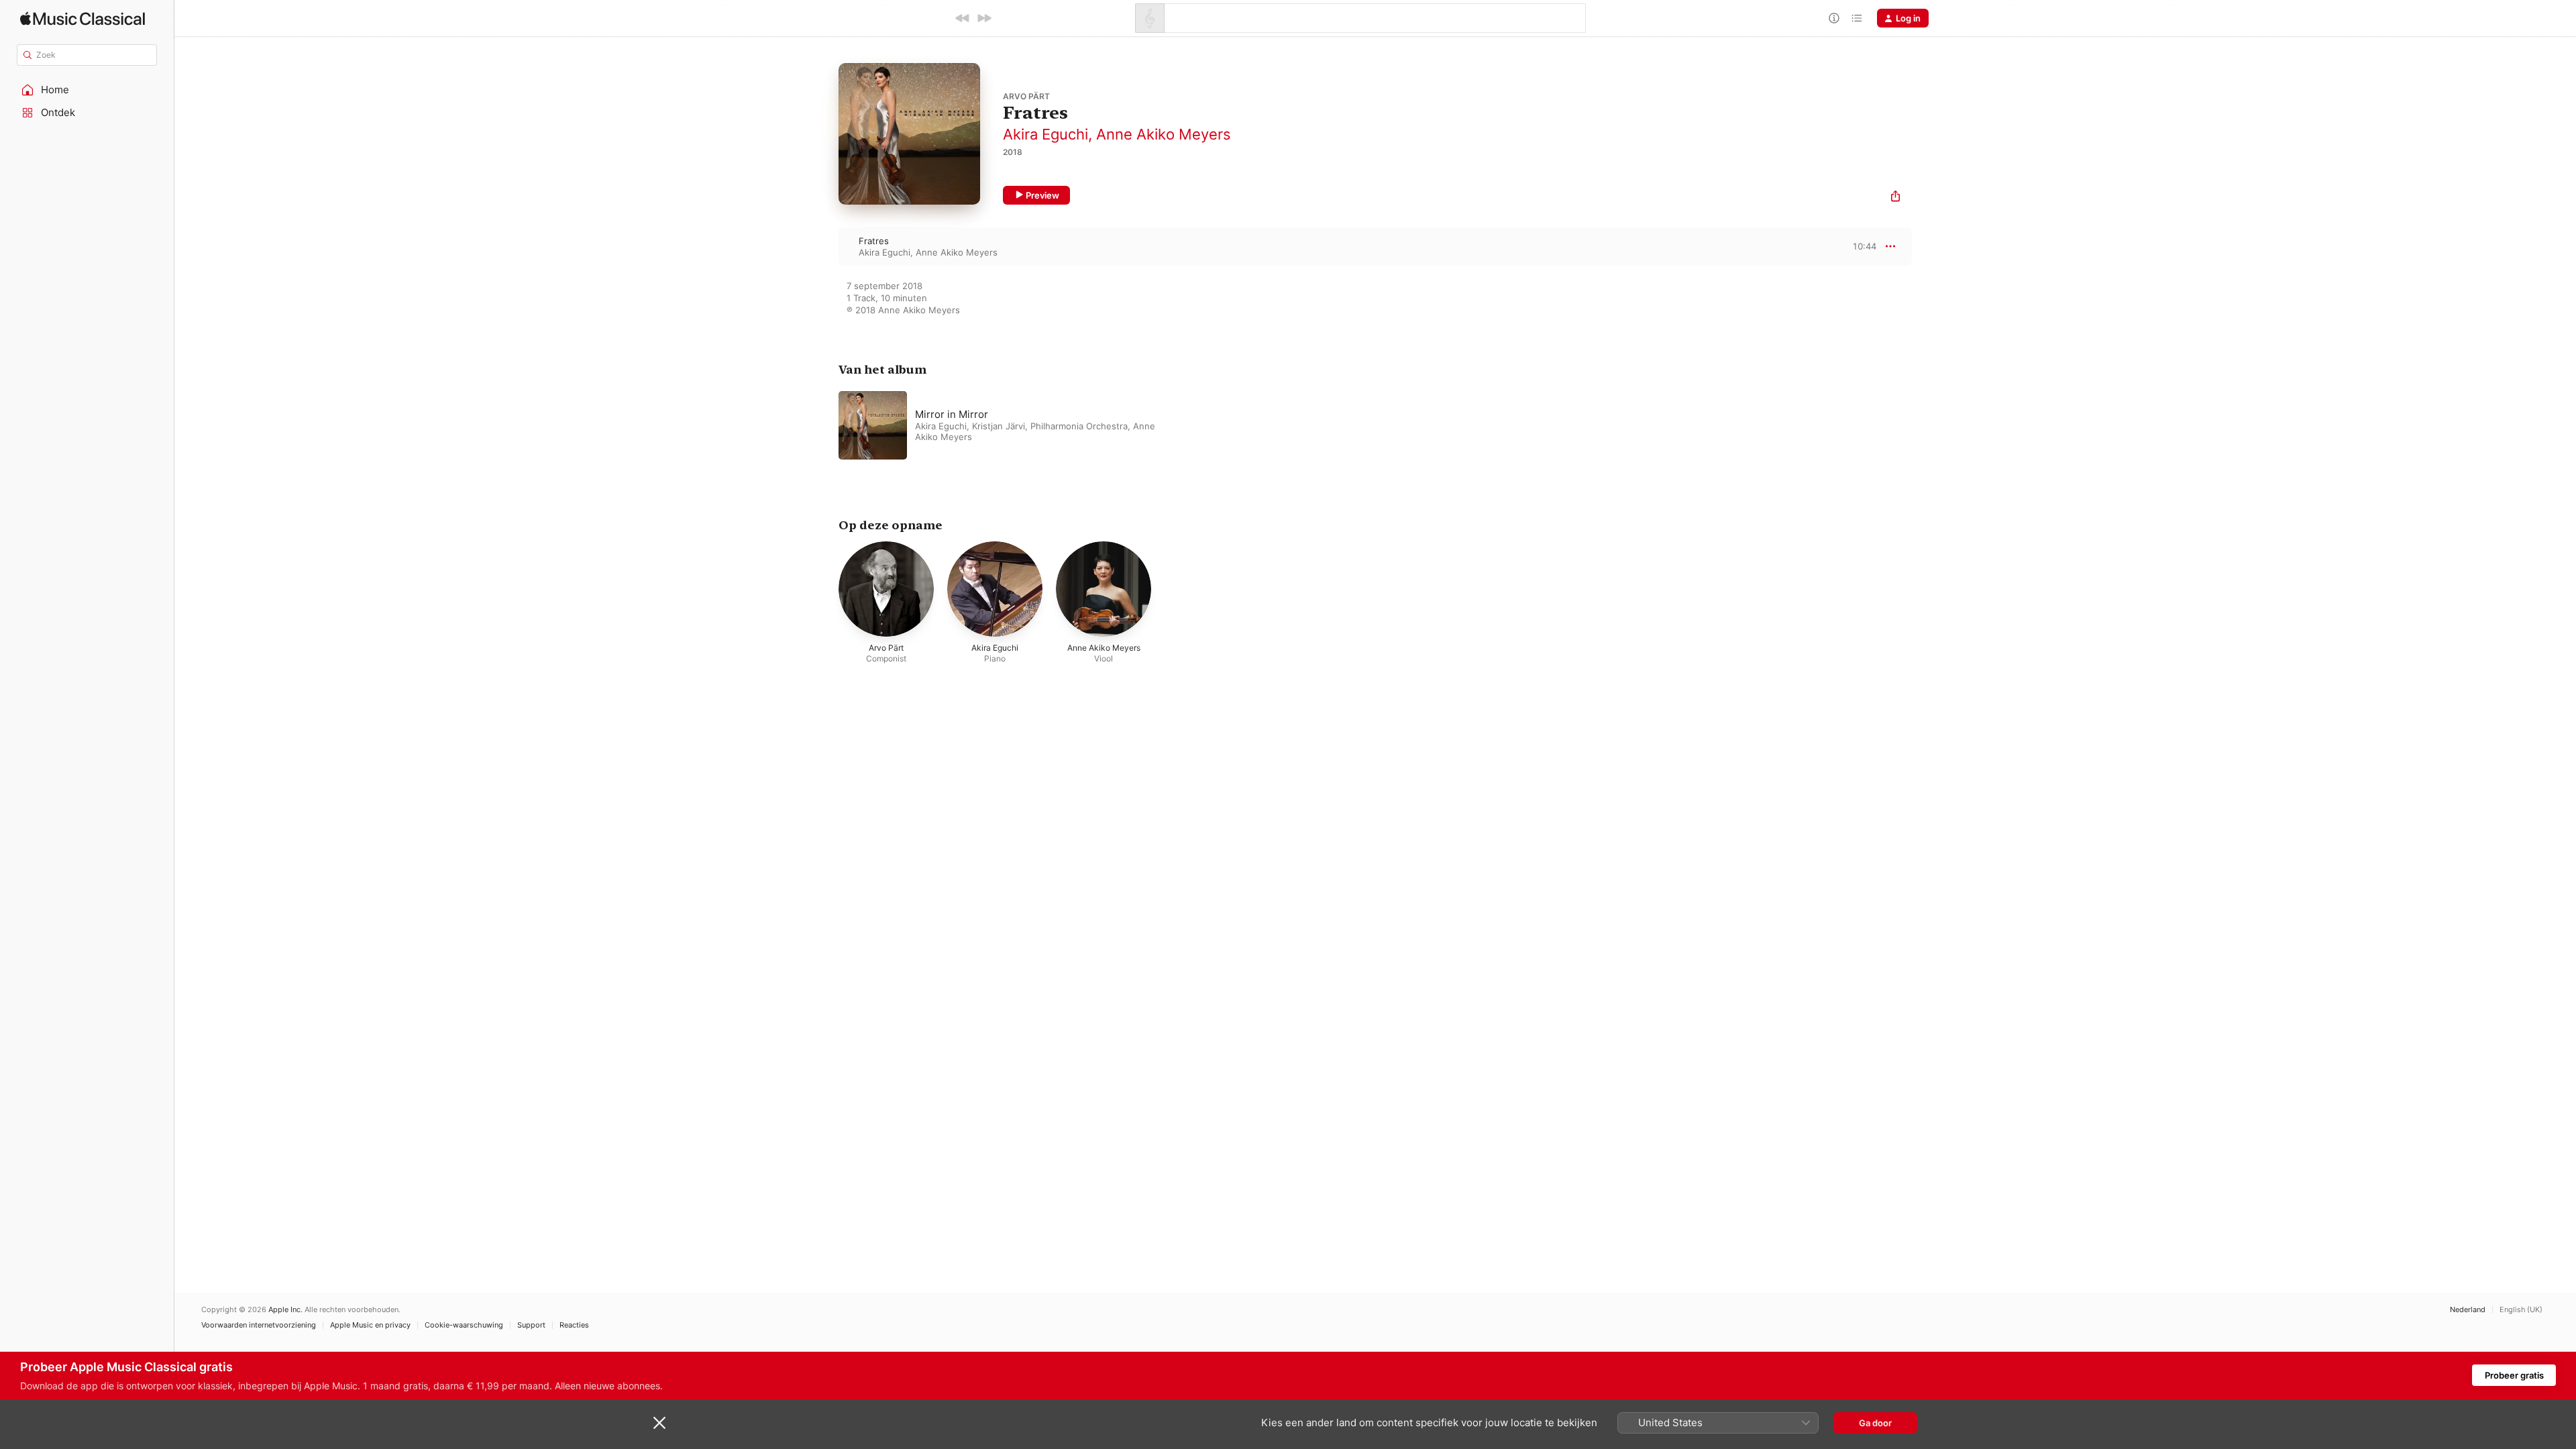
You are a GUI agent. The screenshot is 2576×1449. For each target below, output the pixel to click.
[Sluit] (659, 1423)
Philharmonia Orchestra (1079, 426)
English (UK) (2521, 1310)
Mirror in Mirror (952, 414)
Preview (1042, 195)
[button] (87, 90)
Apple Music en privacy (370, 1325)
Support (531, 1325)
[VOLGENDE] (984, 18)
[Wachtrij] (1857, 18)
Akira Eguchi (1045, 134)
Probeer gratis (2514, 1375)
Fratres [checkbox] (874, 241)
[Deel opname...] (1895, 198)
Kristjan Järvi (999, 426)
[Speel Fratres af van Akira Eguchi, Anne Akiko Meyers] (825, 246)
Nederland (2468, 1310)
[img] (83, 18)
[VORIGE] (963, 18)
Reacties (574, 1325)
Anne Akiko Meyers (1164, 134)
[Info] (1834, 18)
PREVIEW (1862, 246)
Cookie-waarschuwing (464, 1325)
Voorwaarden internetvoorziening (259, 1325)
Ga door (1875, 1423)
